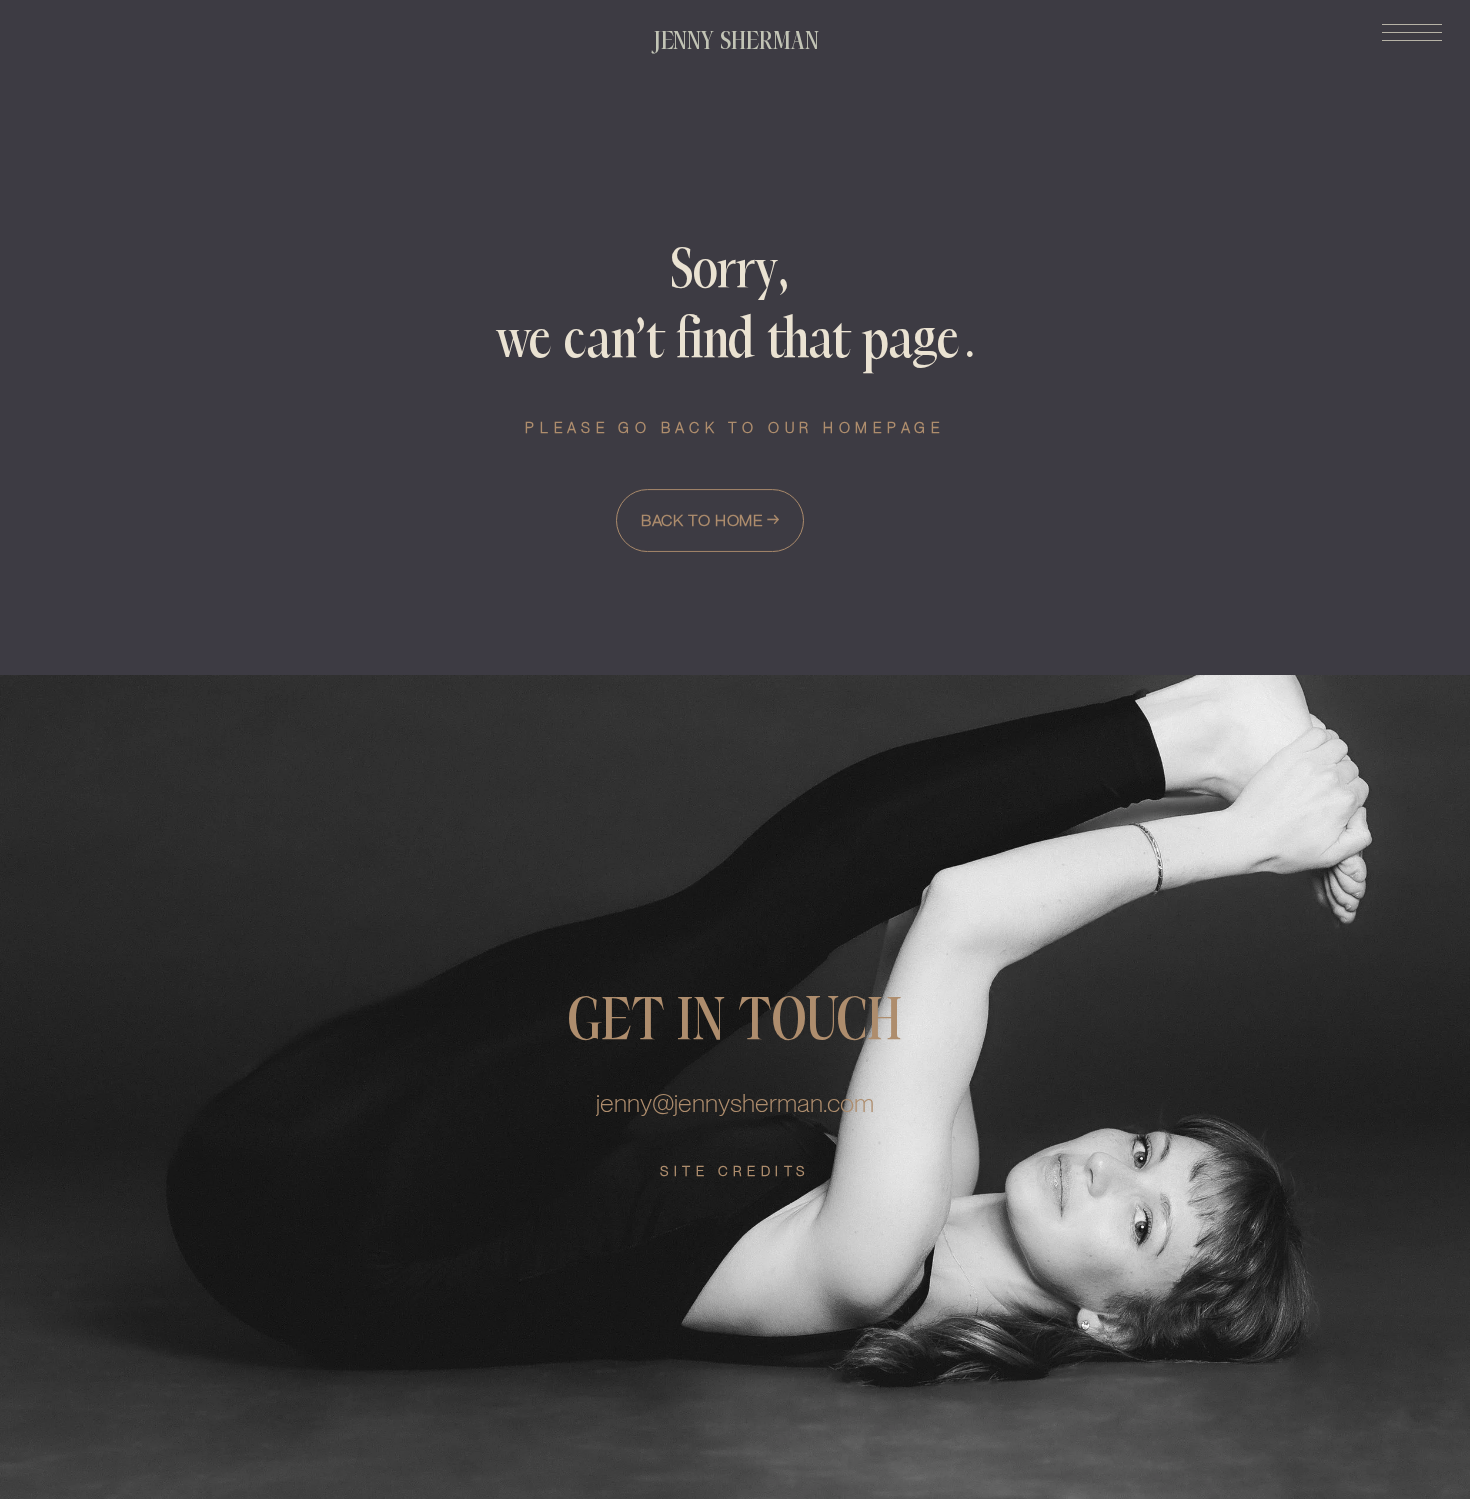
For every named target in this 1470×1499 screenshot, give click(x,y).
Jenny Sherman (736, 41)
